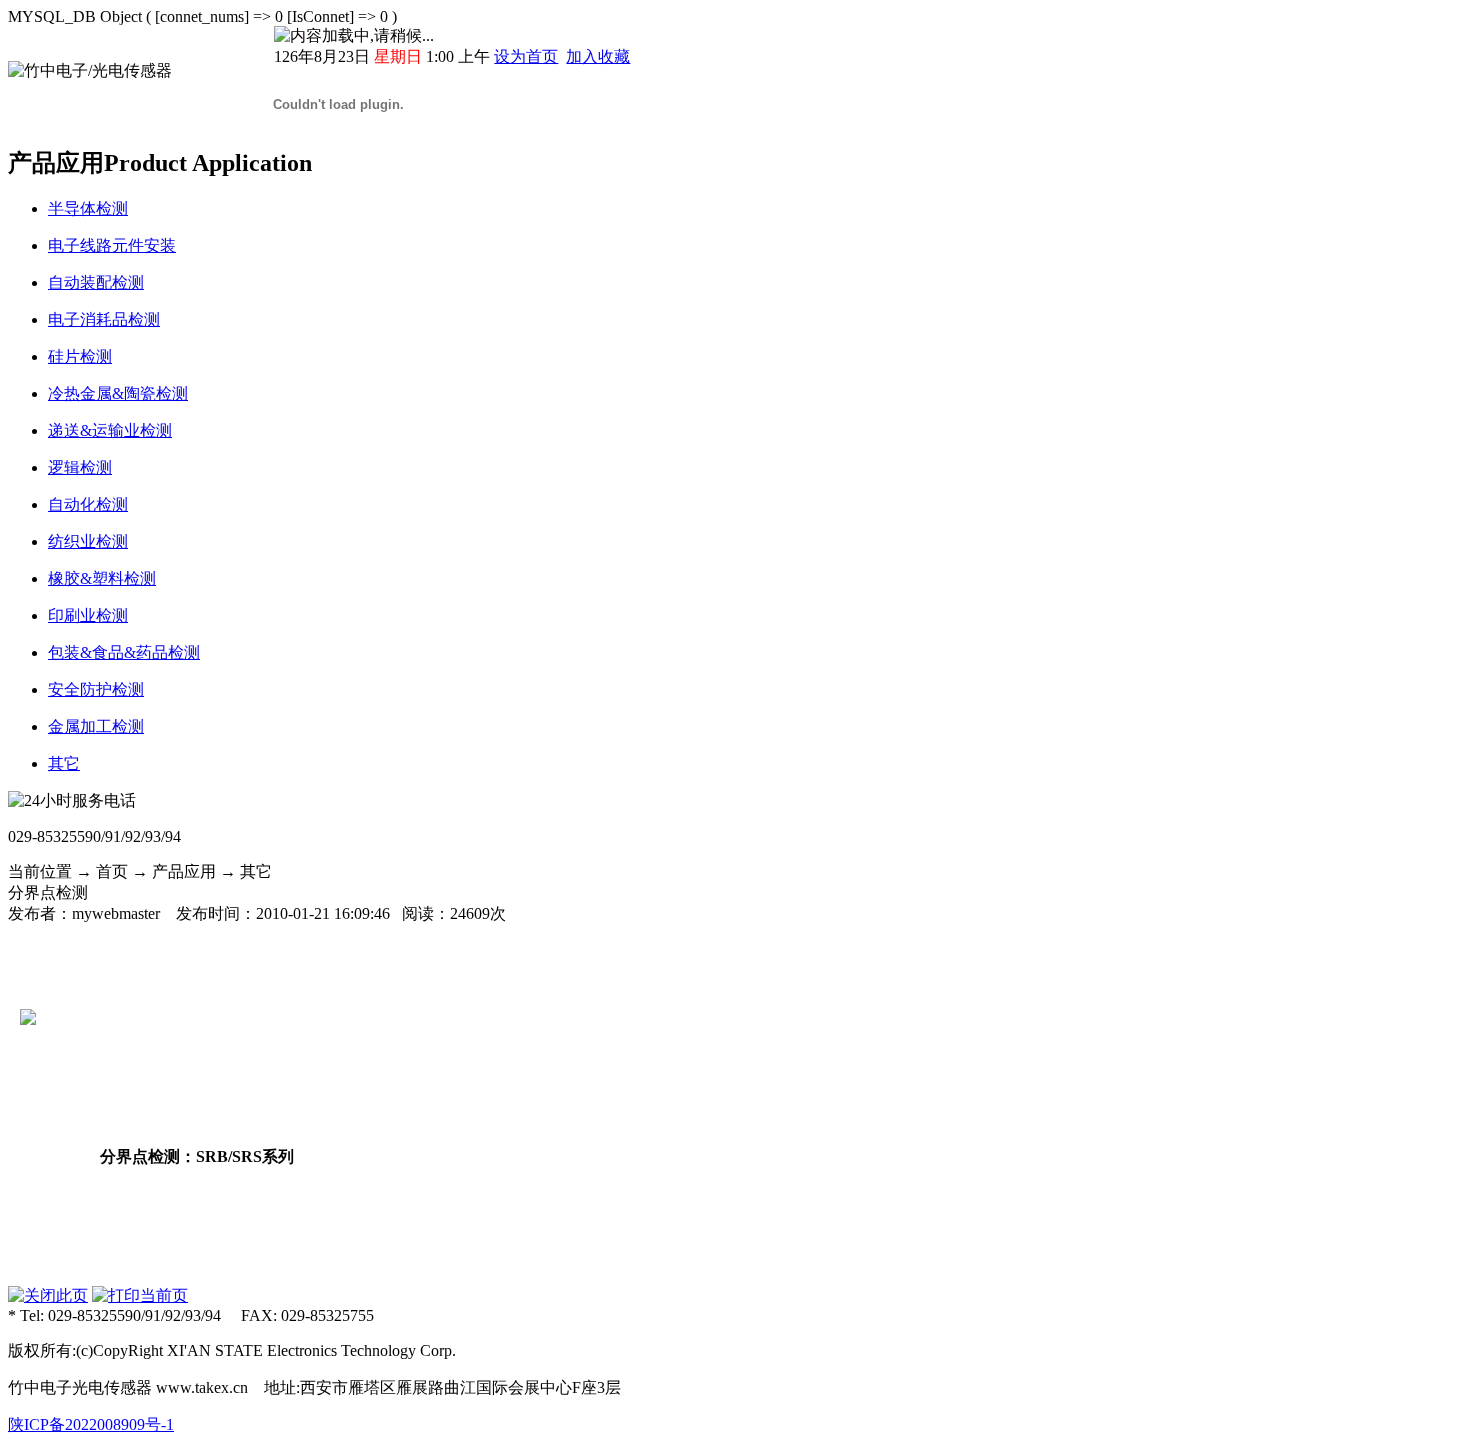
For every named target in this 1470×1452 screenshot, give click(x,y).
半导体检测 (88, 208)
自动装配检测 (96, 282)
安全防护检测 (96, 689)
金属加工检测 (96, 726)
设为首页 (526, 56)
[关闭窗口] (48, 1295)
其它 (64, 763)
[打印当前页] (140, 1295)
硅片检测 (80, 356)
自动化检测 (88, 504)
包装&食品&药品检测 (124, 652)
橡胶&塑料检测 (102, 578)
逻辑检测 (80, 467)
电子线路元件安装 (112, 245)
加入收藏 (598, 56)
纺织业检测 (88, 541)
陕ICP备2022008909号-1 (91, 1424)
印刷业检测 (88, 615)
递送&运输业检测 (110, 430)
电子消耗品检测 (104, 319)
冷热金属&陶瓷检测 (118, 393)
